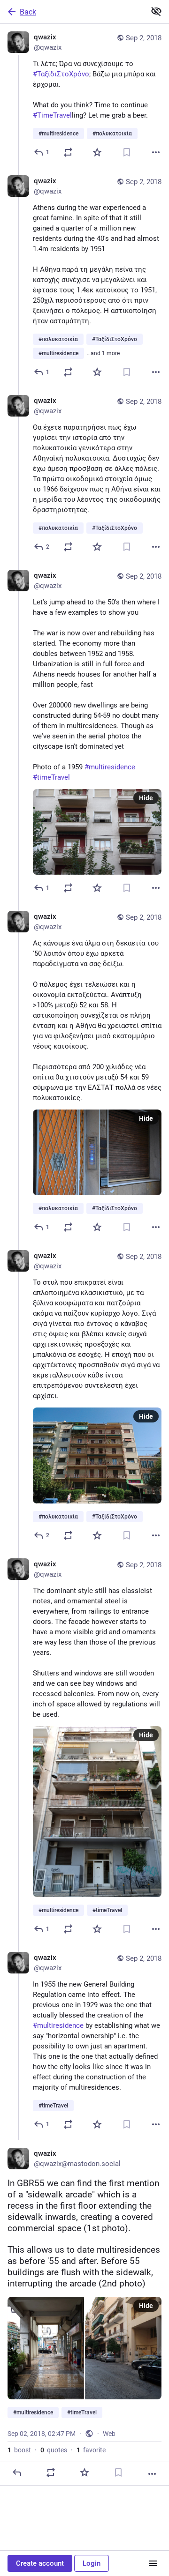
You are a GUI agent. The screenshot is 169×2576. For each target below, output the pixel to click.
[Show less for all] (156, 11)
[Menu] (153, 2563)
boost (19, 2450)
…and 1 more (103, 353)
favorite (91, 2450)
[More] (156, 152)
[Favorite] (97, 152)
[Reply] (17, 2472)
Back (28, 12)
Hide (146, 798)
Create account (40, 2563)
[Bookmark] (127, 152)
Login (92, 2563)
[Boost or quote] (68, 152)
